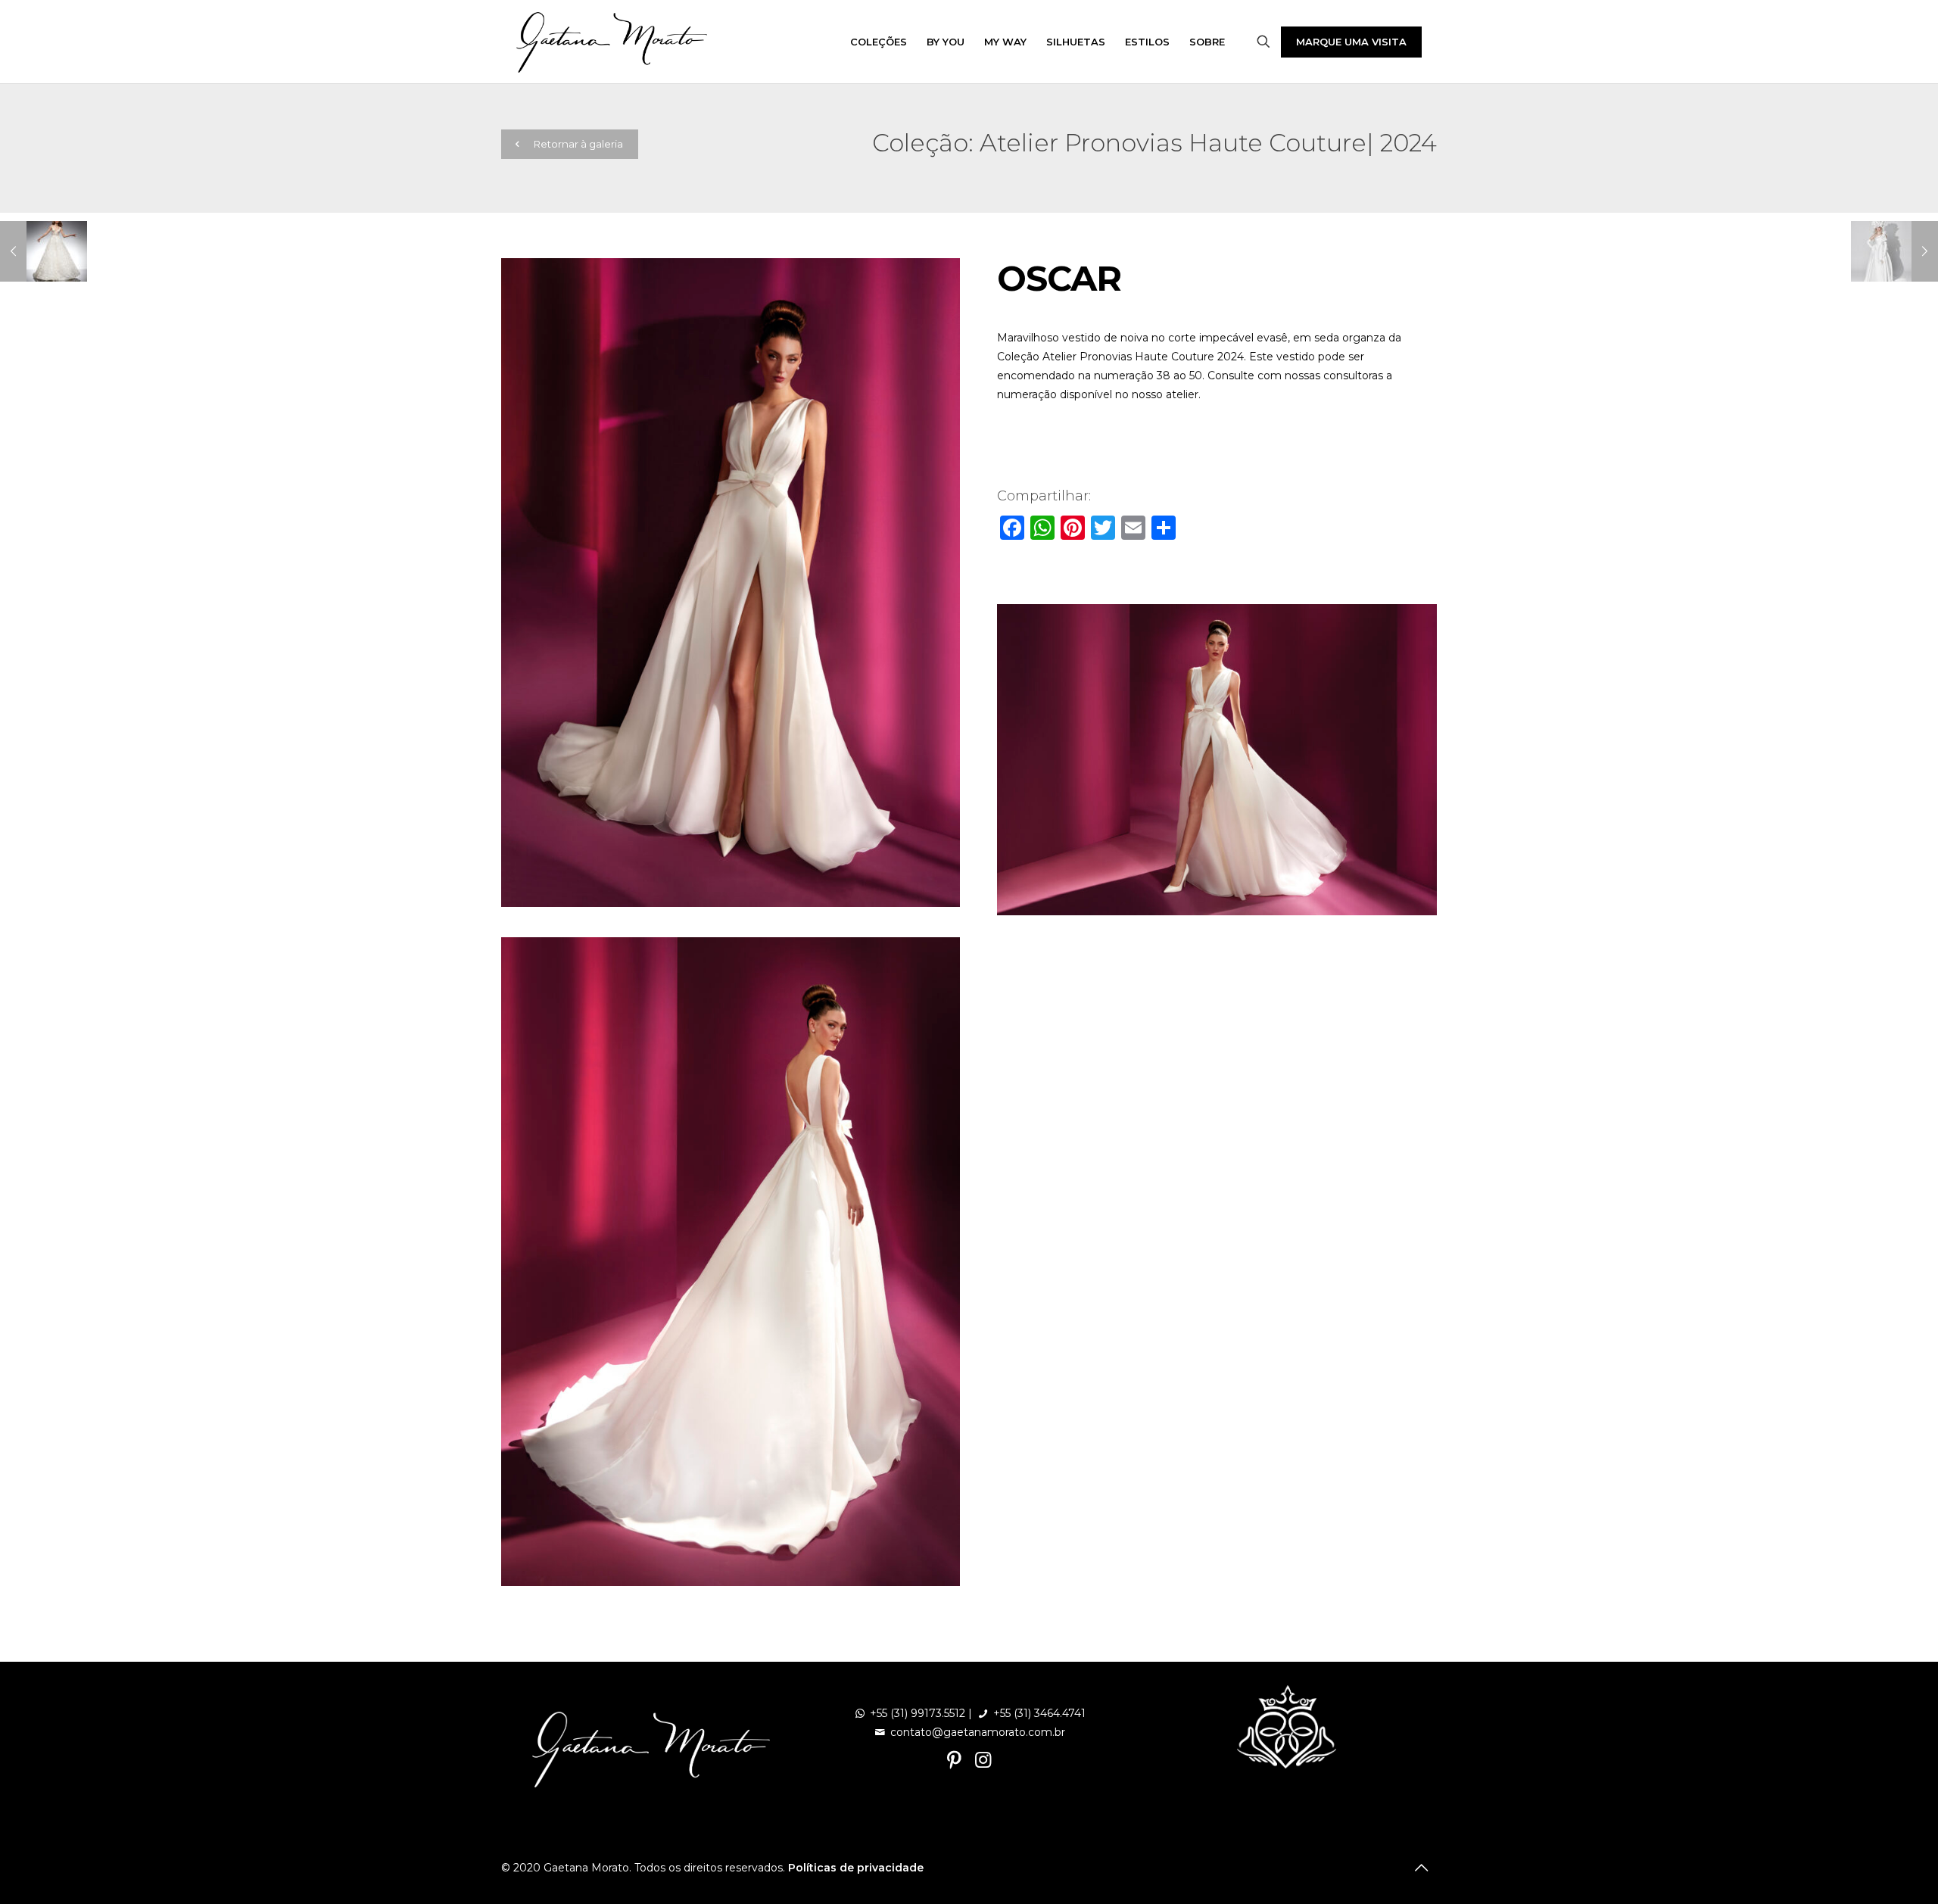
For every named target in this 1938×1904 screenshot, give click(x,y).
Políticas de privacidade (856, 1868)
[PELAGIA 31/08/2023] (1894, 251)
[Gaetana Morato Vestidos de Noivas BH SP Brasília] (612, 42)
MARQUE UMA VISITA (1351, 42)
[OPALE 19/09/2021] (44, 251)
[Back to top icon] (1421, 1868)
